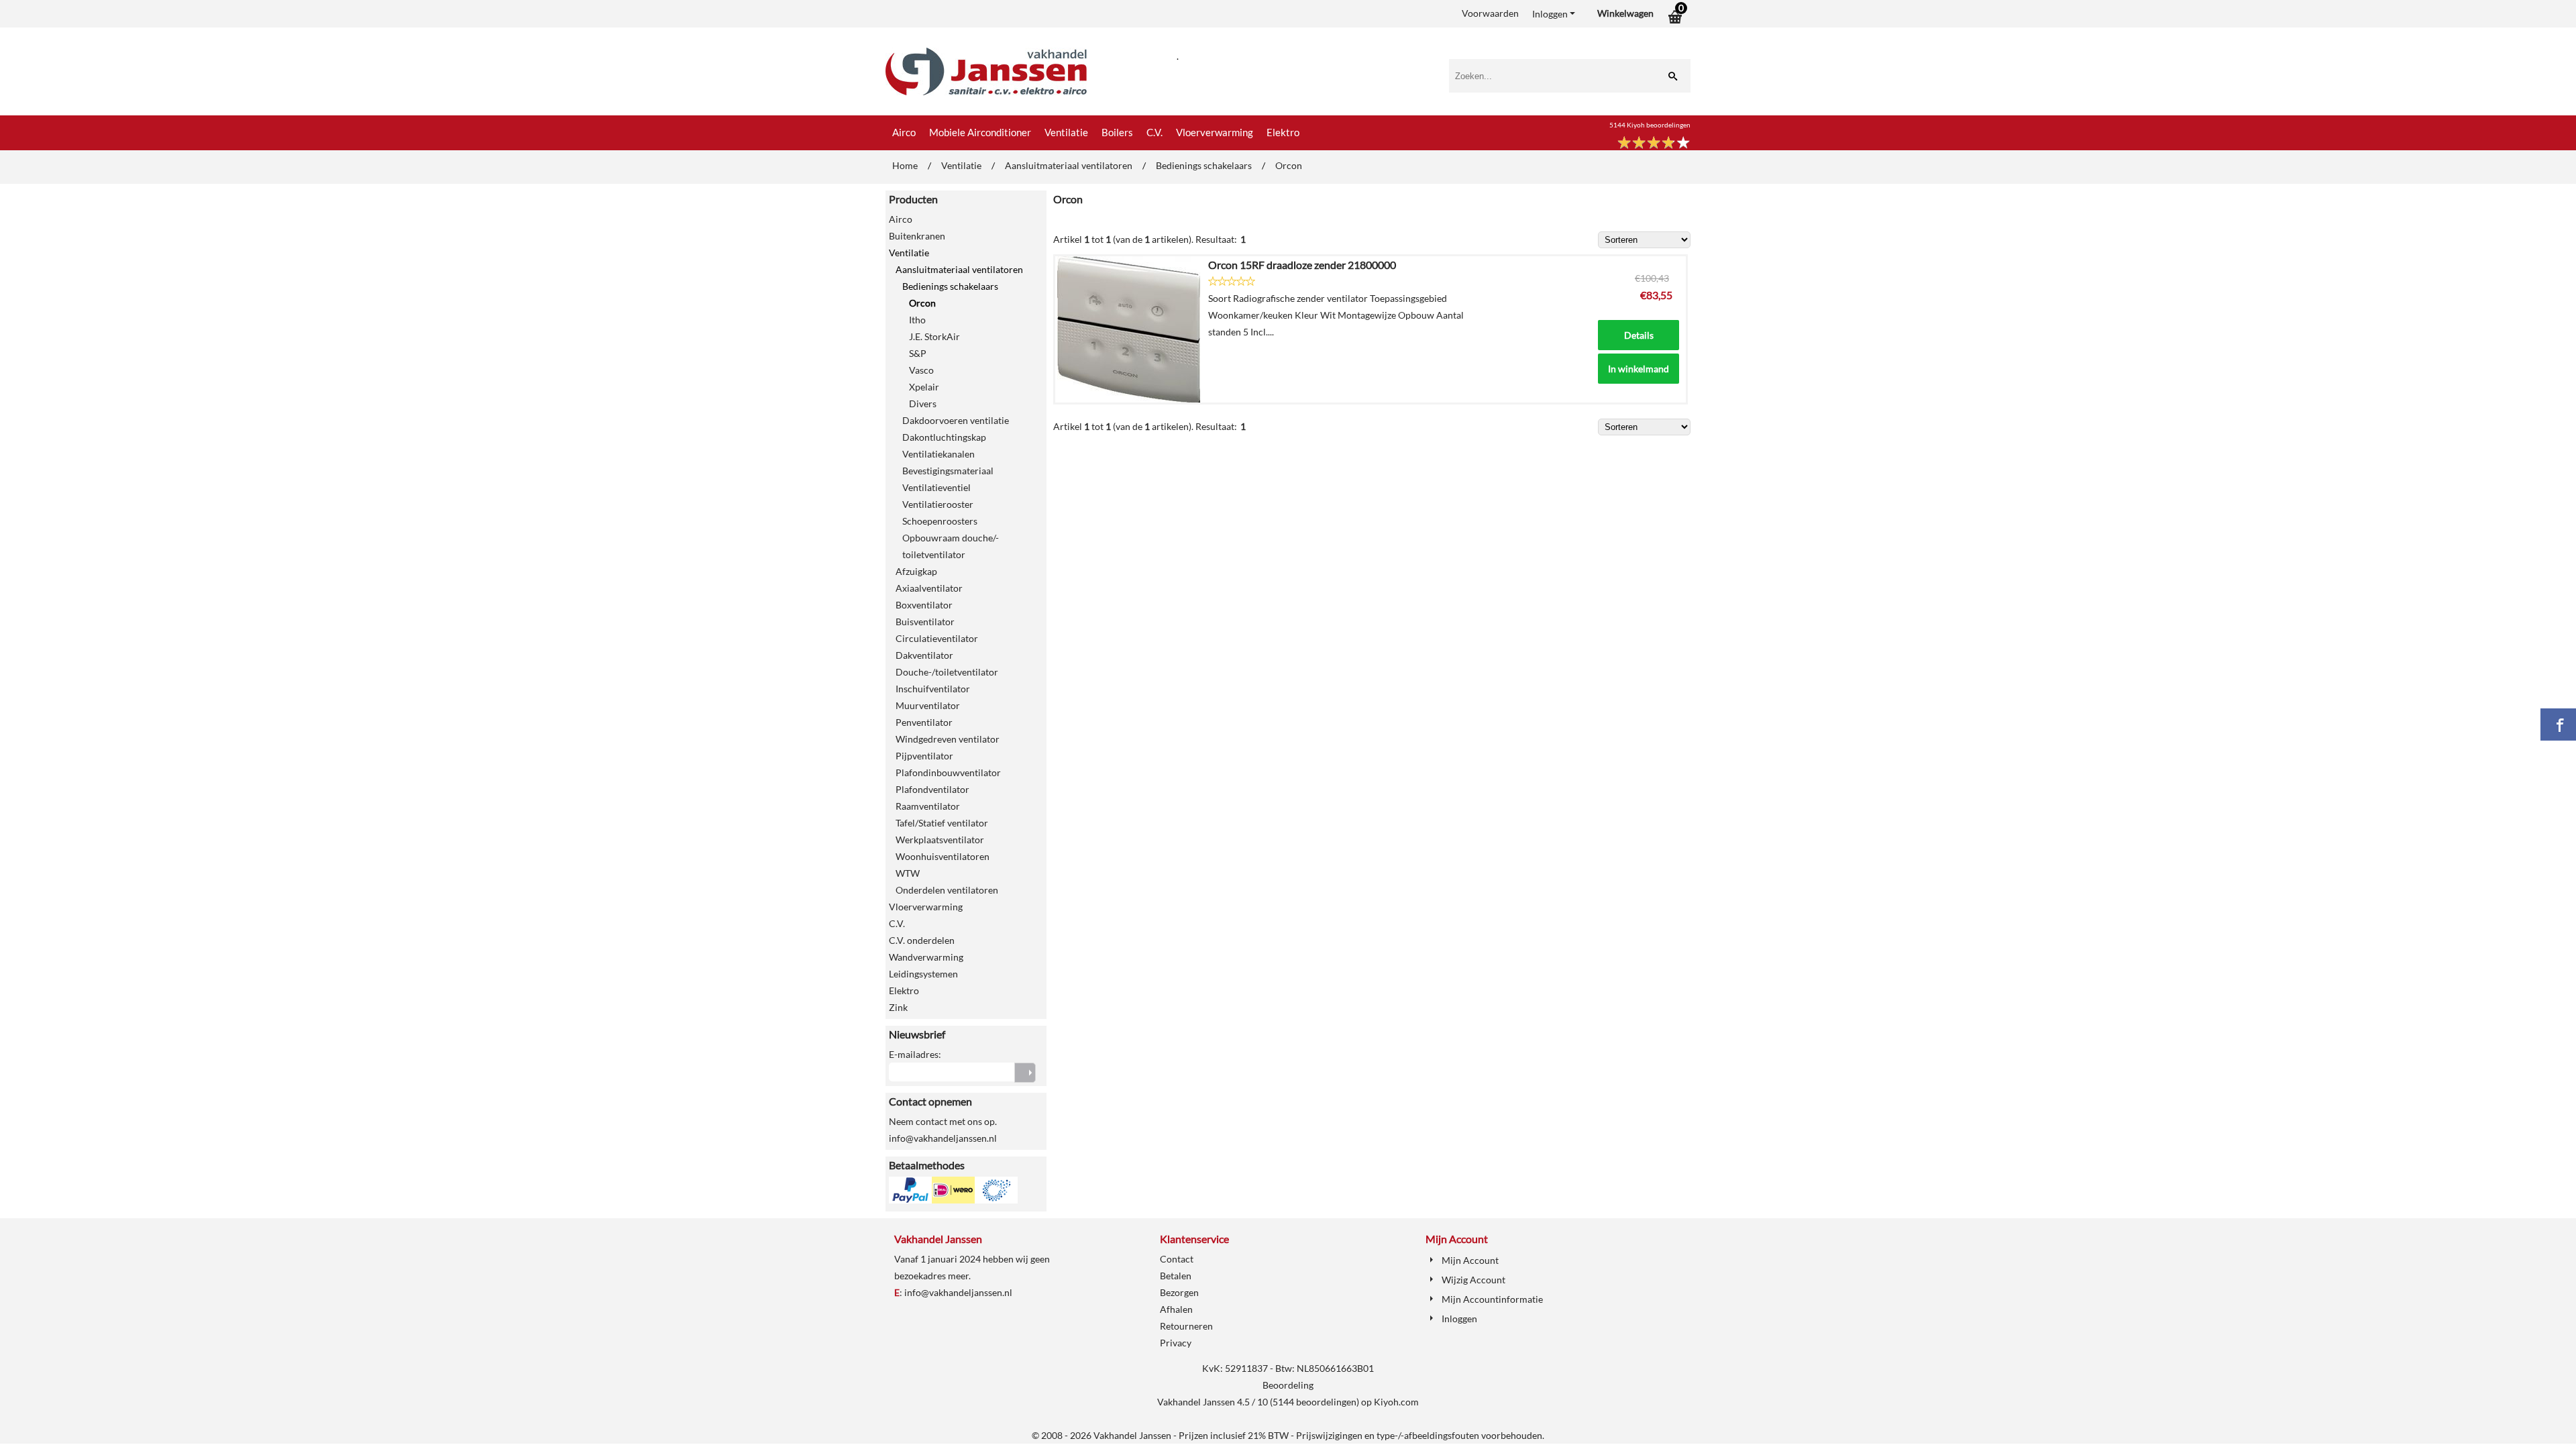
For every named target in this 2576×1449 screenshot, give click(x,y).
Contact (1177, 1259)
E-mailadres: (915, 1054)
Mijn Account (1470, 1260)
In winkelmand (1639, 369)
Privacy (1176, 1343)
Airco (904, 132)
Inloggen (1550, 14)
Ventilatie (1066, 132)
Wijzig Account (1473, 1280)
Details (1639, 335)
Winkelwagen (1625, 13)
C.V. (1155, 132)
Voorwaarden (1490, 13)
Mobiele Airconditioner (980, 132)
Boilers (1117, 132)
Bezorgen (1179, 1292)
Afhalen (1176, 1309)
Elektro (1283, 132)
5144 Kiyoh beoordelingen (1650, 125)
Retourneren (1186, 1326)
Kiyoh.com (1396, 1402)
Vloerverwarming (1215, 132)
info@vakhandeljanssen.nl (958, 1292)
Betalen (1176, 1276)
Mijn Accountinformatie (1492, 1299)
